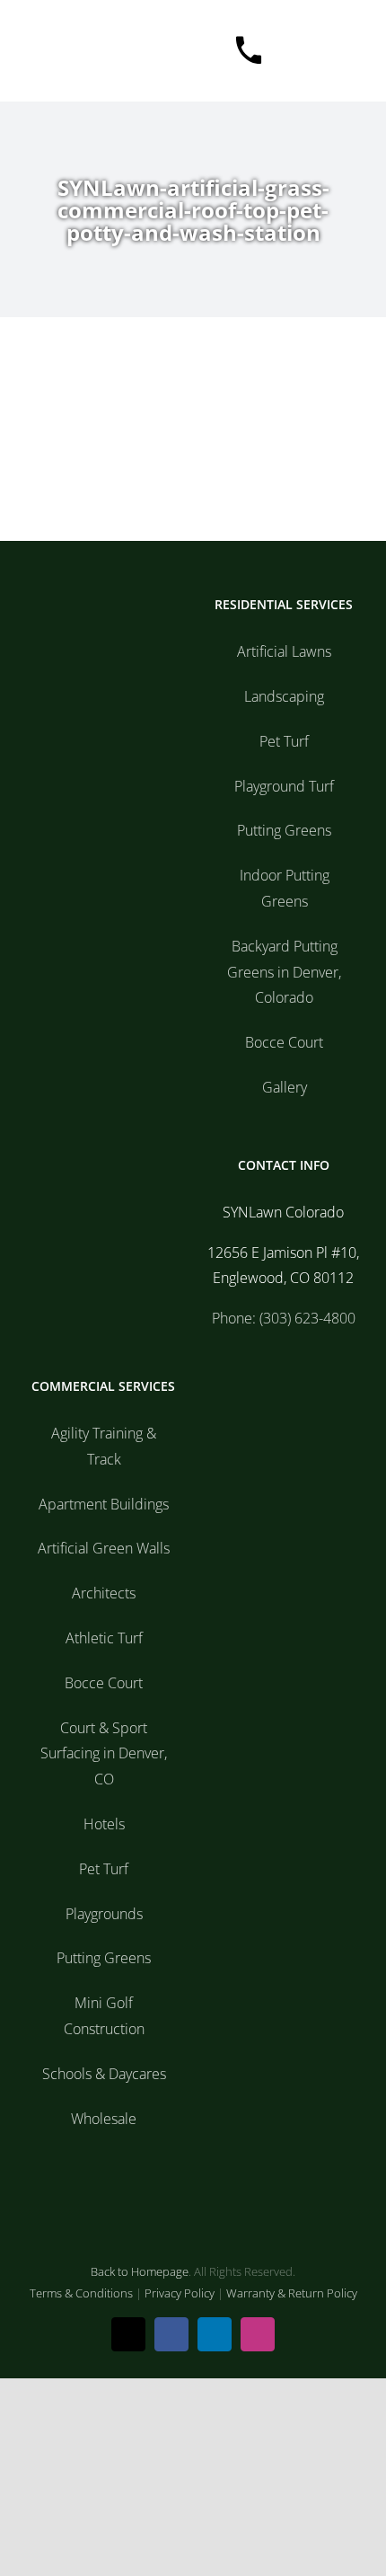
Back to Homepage (140, 2271)
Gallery (285, 1087)
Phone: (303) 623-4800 (284, 1318)
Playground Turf (284, 786)
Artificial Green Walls (104, 1548)
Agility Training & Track (104, 1446)
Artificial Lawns (284, 651)
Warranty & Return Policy (292, 2293)
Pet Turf (284, 741)
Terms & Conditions (81, 2293)
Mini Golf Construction (104, 2016)
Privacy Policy (180, 2293)
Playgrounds (104, 1914)
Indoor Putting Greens (285, 888)
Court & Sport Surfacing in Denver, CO (104, 1754)
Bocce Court (284, 1042)
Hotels (104, 1824)
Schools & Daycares (104, 2074)
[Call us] (237, 51)
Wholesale (104, 2119)
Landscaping (284, 696)
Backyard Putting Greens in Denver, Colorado (284, 972)
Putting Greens (284, 830)
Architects (104, 1593)
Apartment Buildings (104, 1504)
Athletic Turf (104, 1638)
